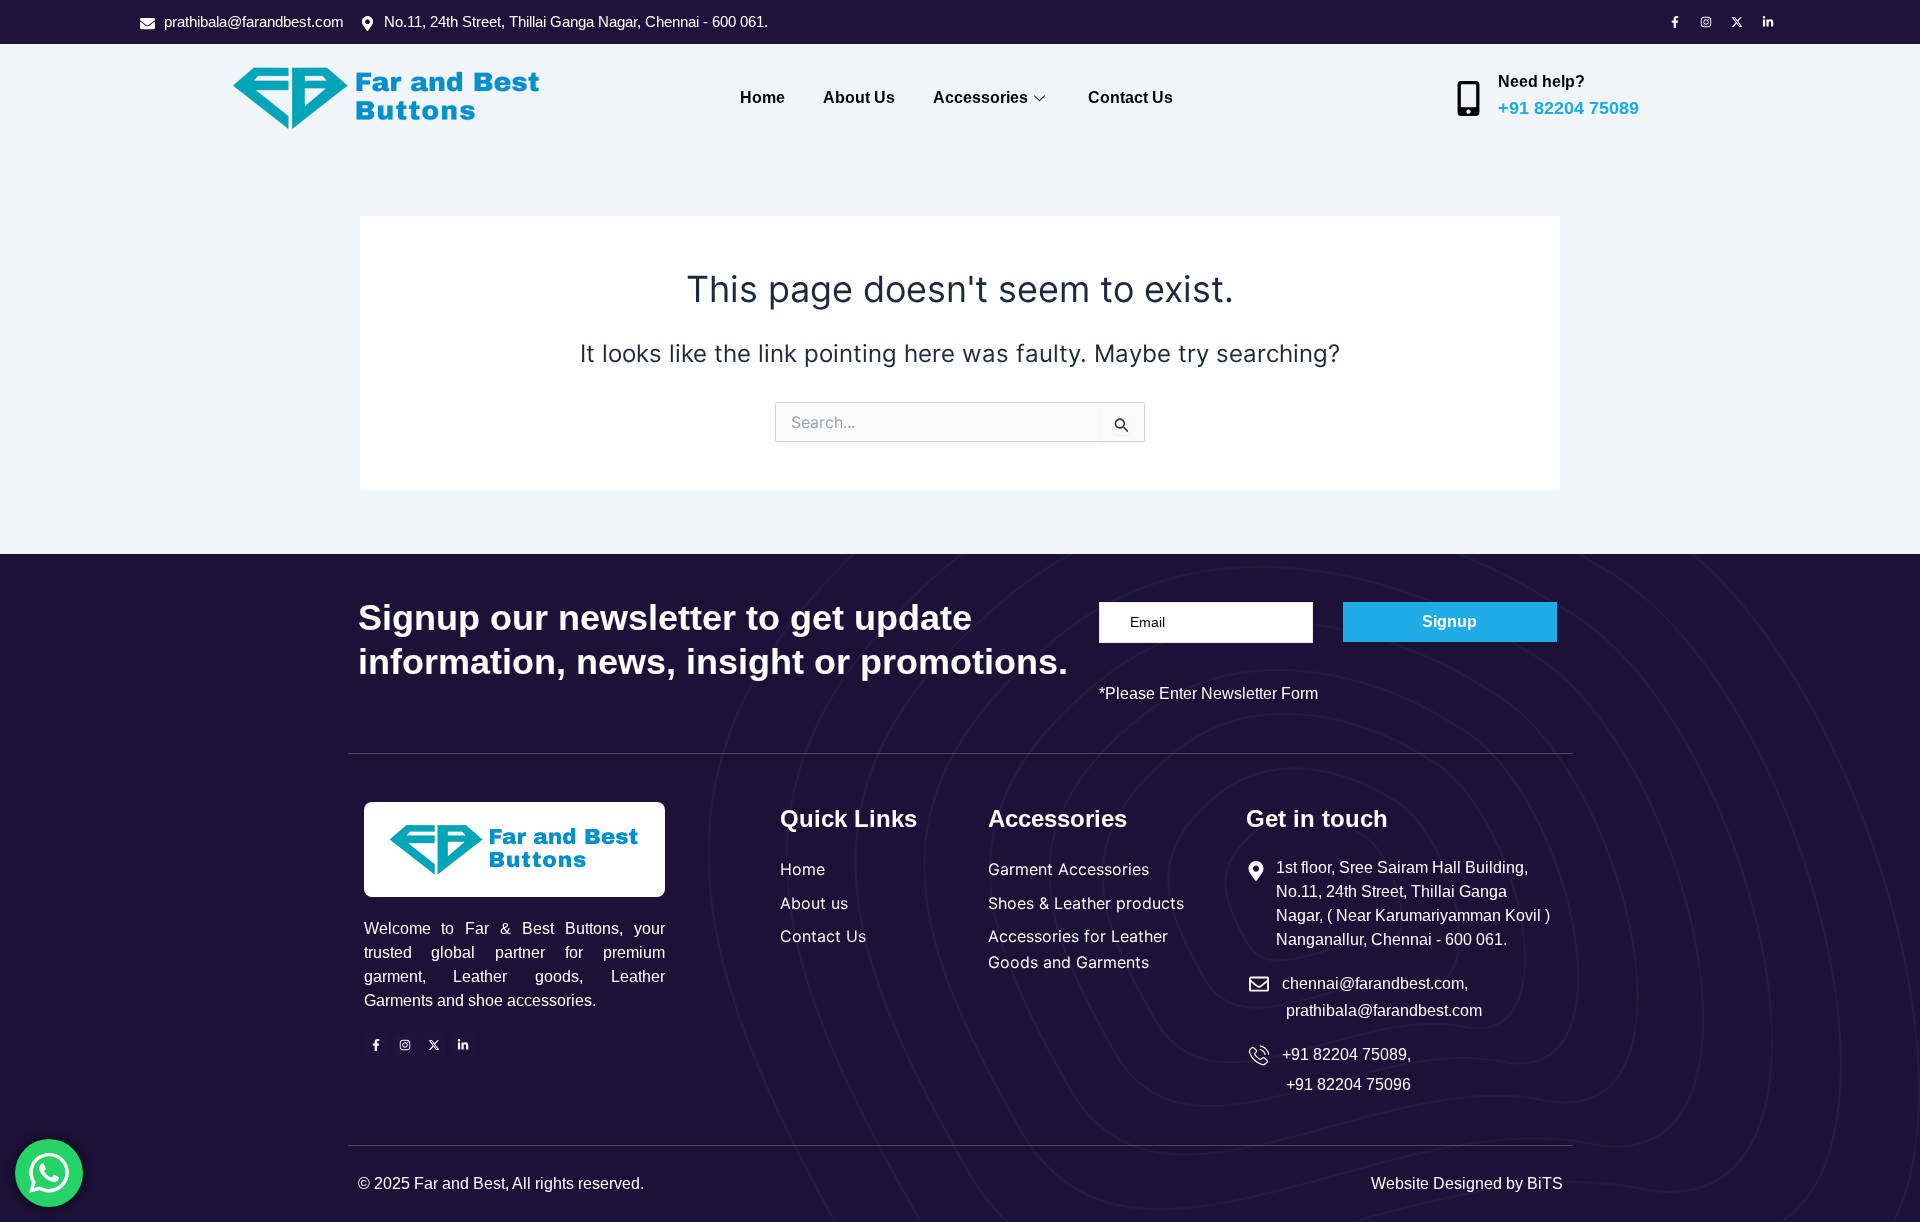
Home (762, 97)
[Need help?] (1468, 98)
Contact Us (1130, 97)
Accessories (980, 97)
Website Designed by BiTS (1467, 1183)
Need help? (1541, 81)
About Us (859, 97)
